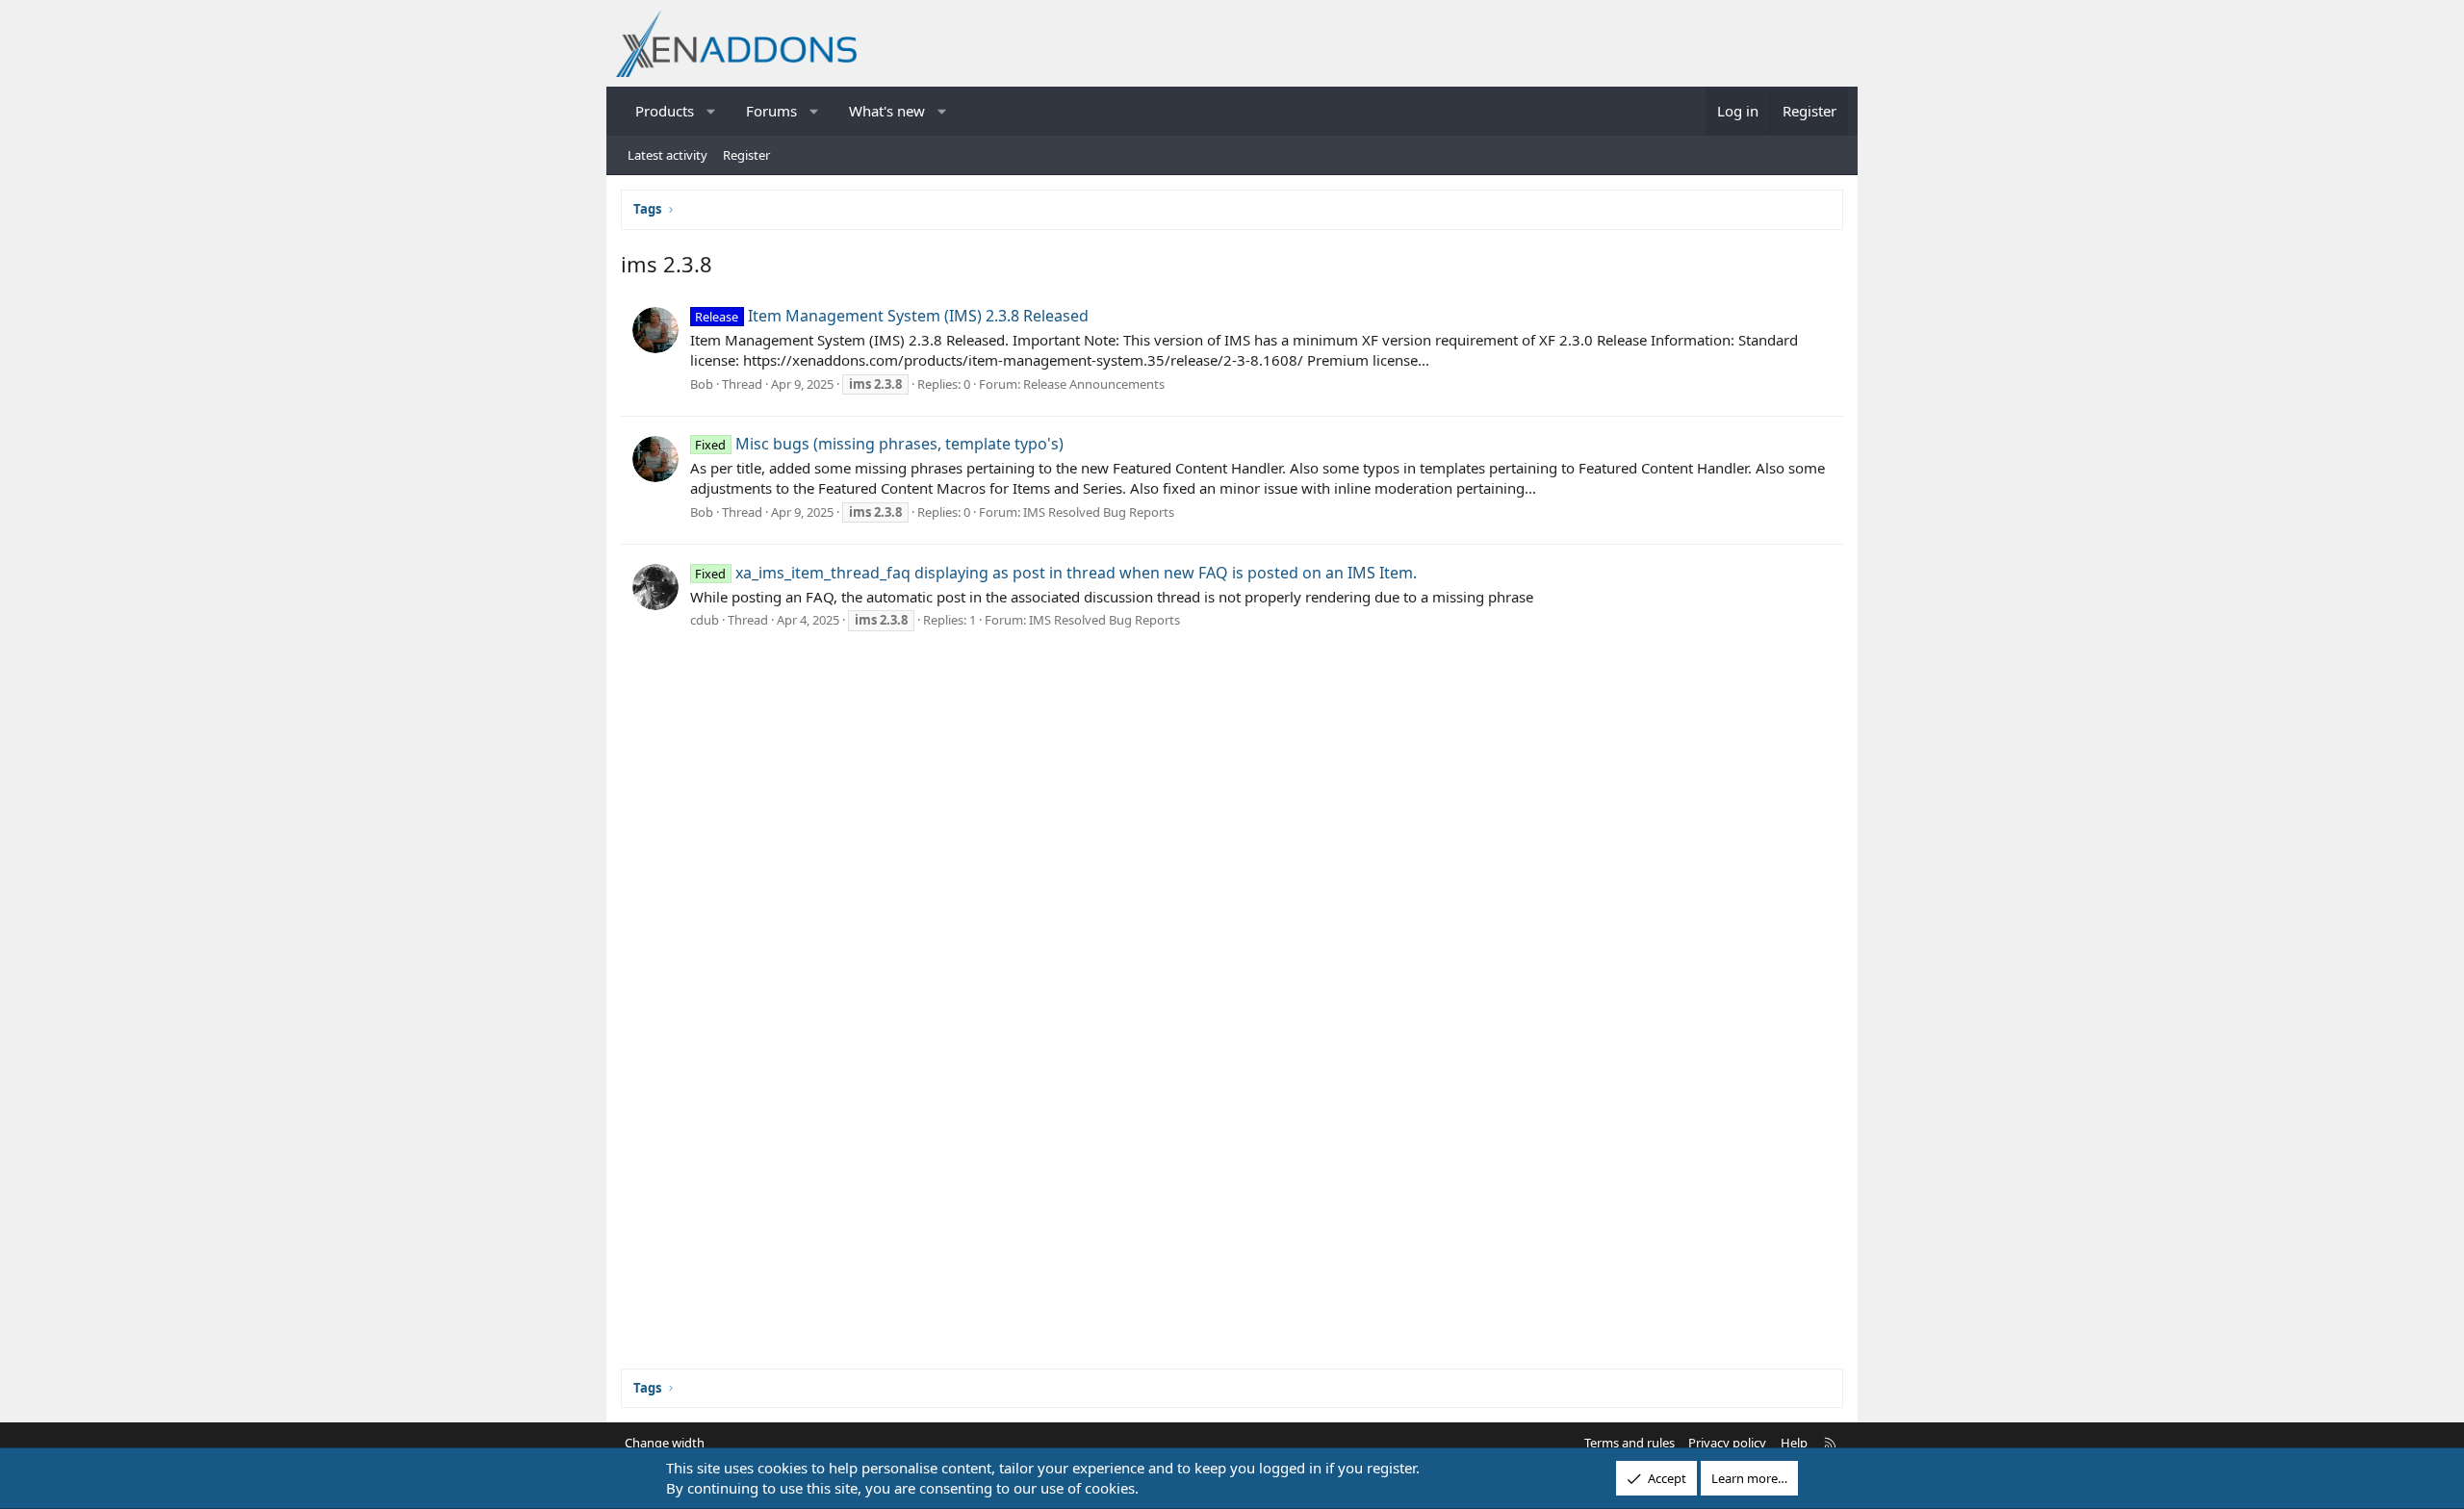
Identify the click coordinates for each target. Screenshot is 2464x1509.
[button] (712, 111)
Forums (771, 111)
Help (1794, 1443)
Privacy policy (1727, 1443)
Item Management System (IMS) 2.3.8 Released (891, 316)
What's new (887, 111)
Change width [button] (665, 1443)
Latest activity (667, 155)
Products (665, 111)
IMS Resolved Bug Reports (1099, 512)
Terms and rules (1630, 1443)
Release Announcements (1094, 384)
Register (746, 155)
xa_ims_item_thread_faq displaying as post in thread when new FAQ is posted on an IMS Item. (1055, 573)
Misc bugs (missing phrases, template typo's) (879, 444)
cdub (705, 620)
